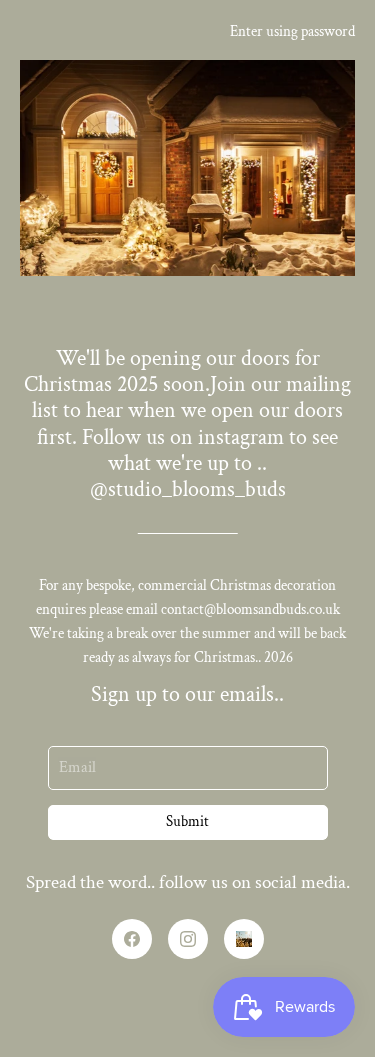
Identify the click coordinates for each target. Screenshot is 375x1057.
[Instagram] (188, 939)
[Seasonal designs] (244, 939)
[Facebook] (132, 939)
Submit (187, 821)
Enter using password (292, 31)
